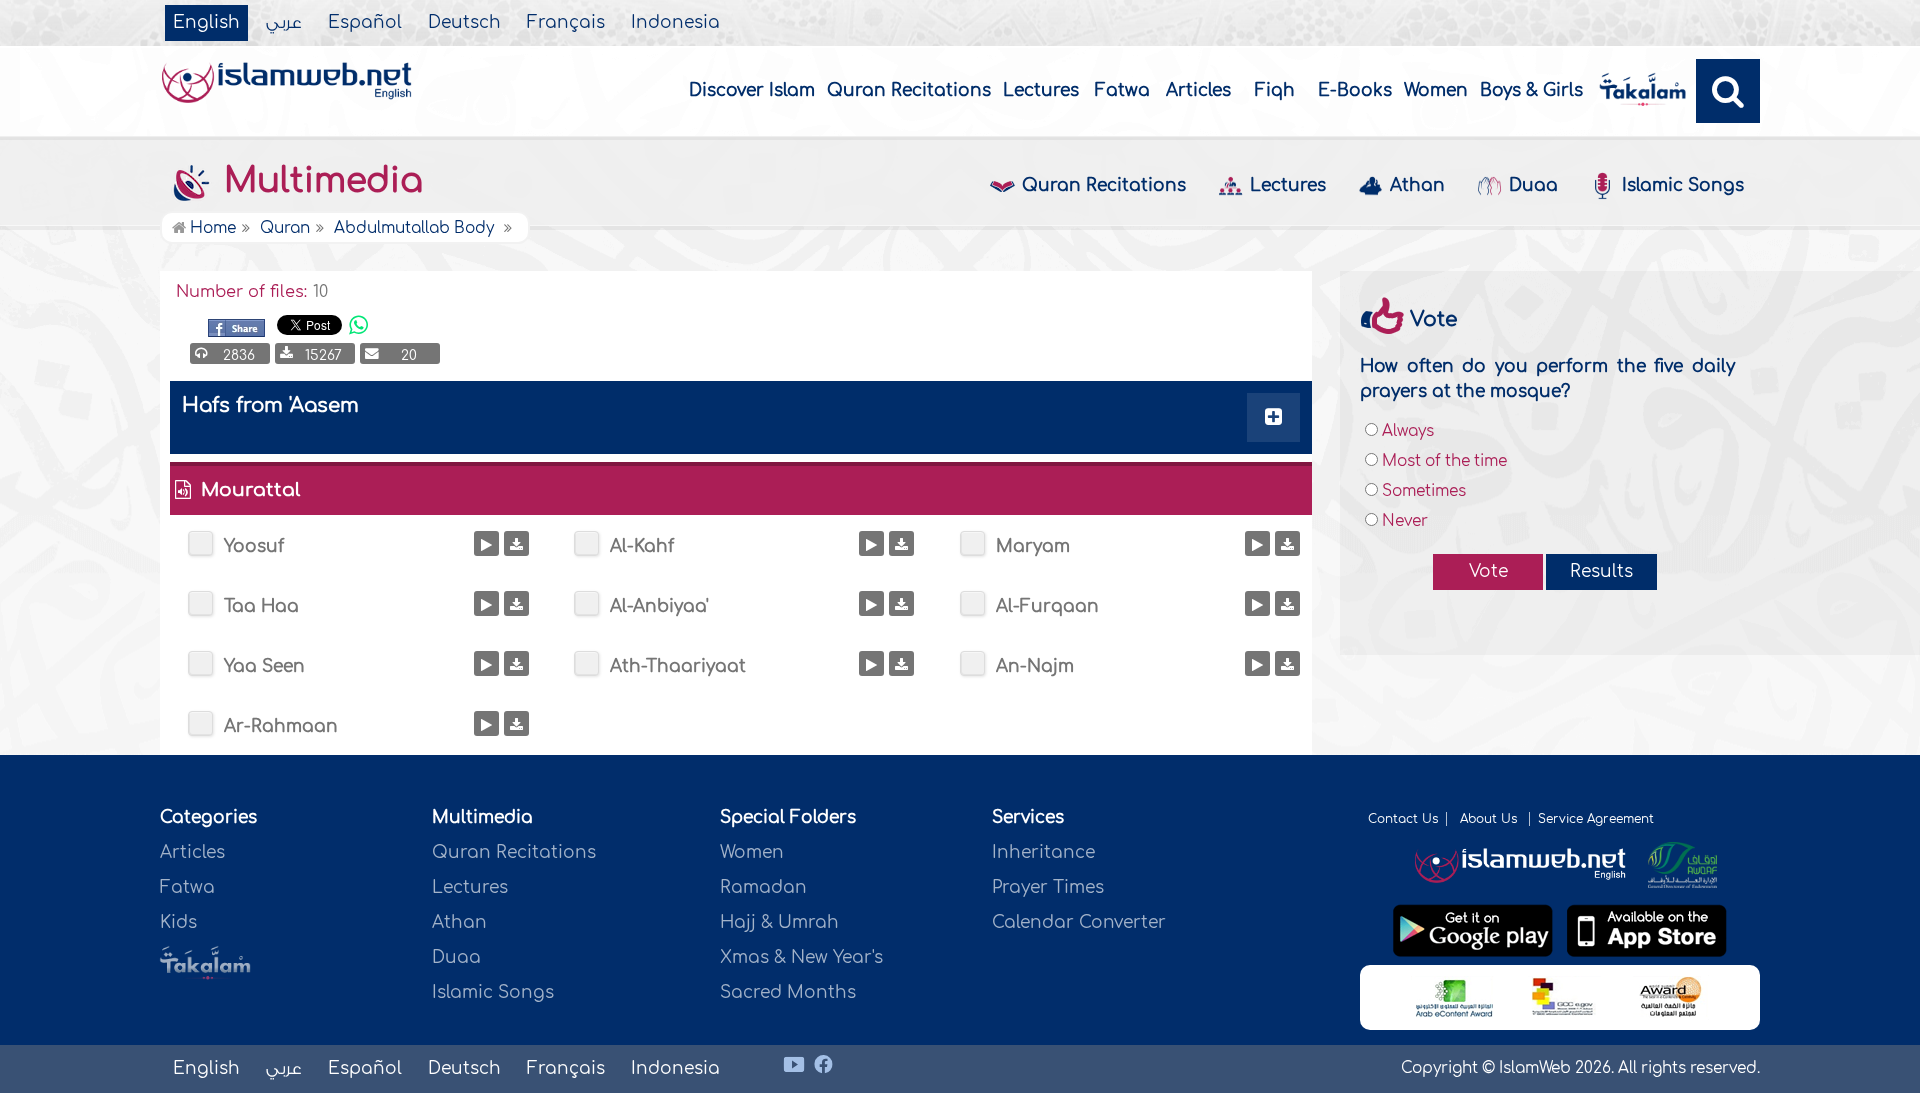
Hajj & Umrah (779, 922)
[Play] (486, 543)
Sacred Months (788, 992)
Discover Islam (752, 90)
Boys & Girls (1531, 90)
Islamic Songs (1683, 185)
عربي (284, 23)
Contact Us (1403, 819)
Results (1601, 571)
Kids (178, 922)
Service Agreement (1596, 819)
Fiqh (1275, 90)
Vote (1488, 571)
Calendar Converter (1079, 922)
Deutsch (464, 23)
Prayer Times (1048, 887)
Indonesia (675, 23)
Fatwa (1122, 90)
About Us (1490, 819)
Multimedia (318, 181)
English (206, 23)
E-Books (1355, 90)
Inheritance (1043, 852)
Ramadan (763, 887)
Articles (1198, 90)
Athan (1417, 185)
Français (566, 23)
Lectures (1041, 90)
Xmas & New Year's (801, 957)
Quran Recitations (909, 90)
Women (1436, 90)
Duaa (1533, 185)
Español (365, 23)
